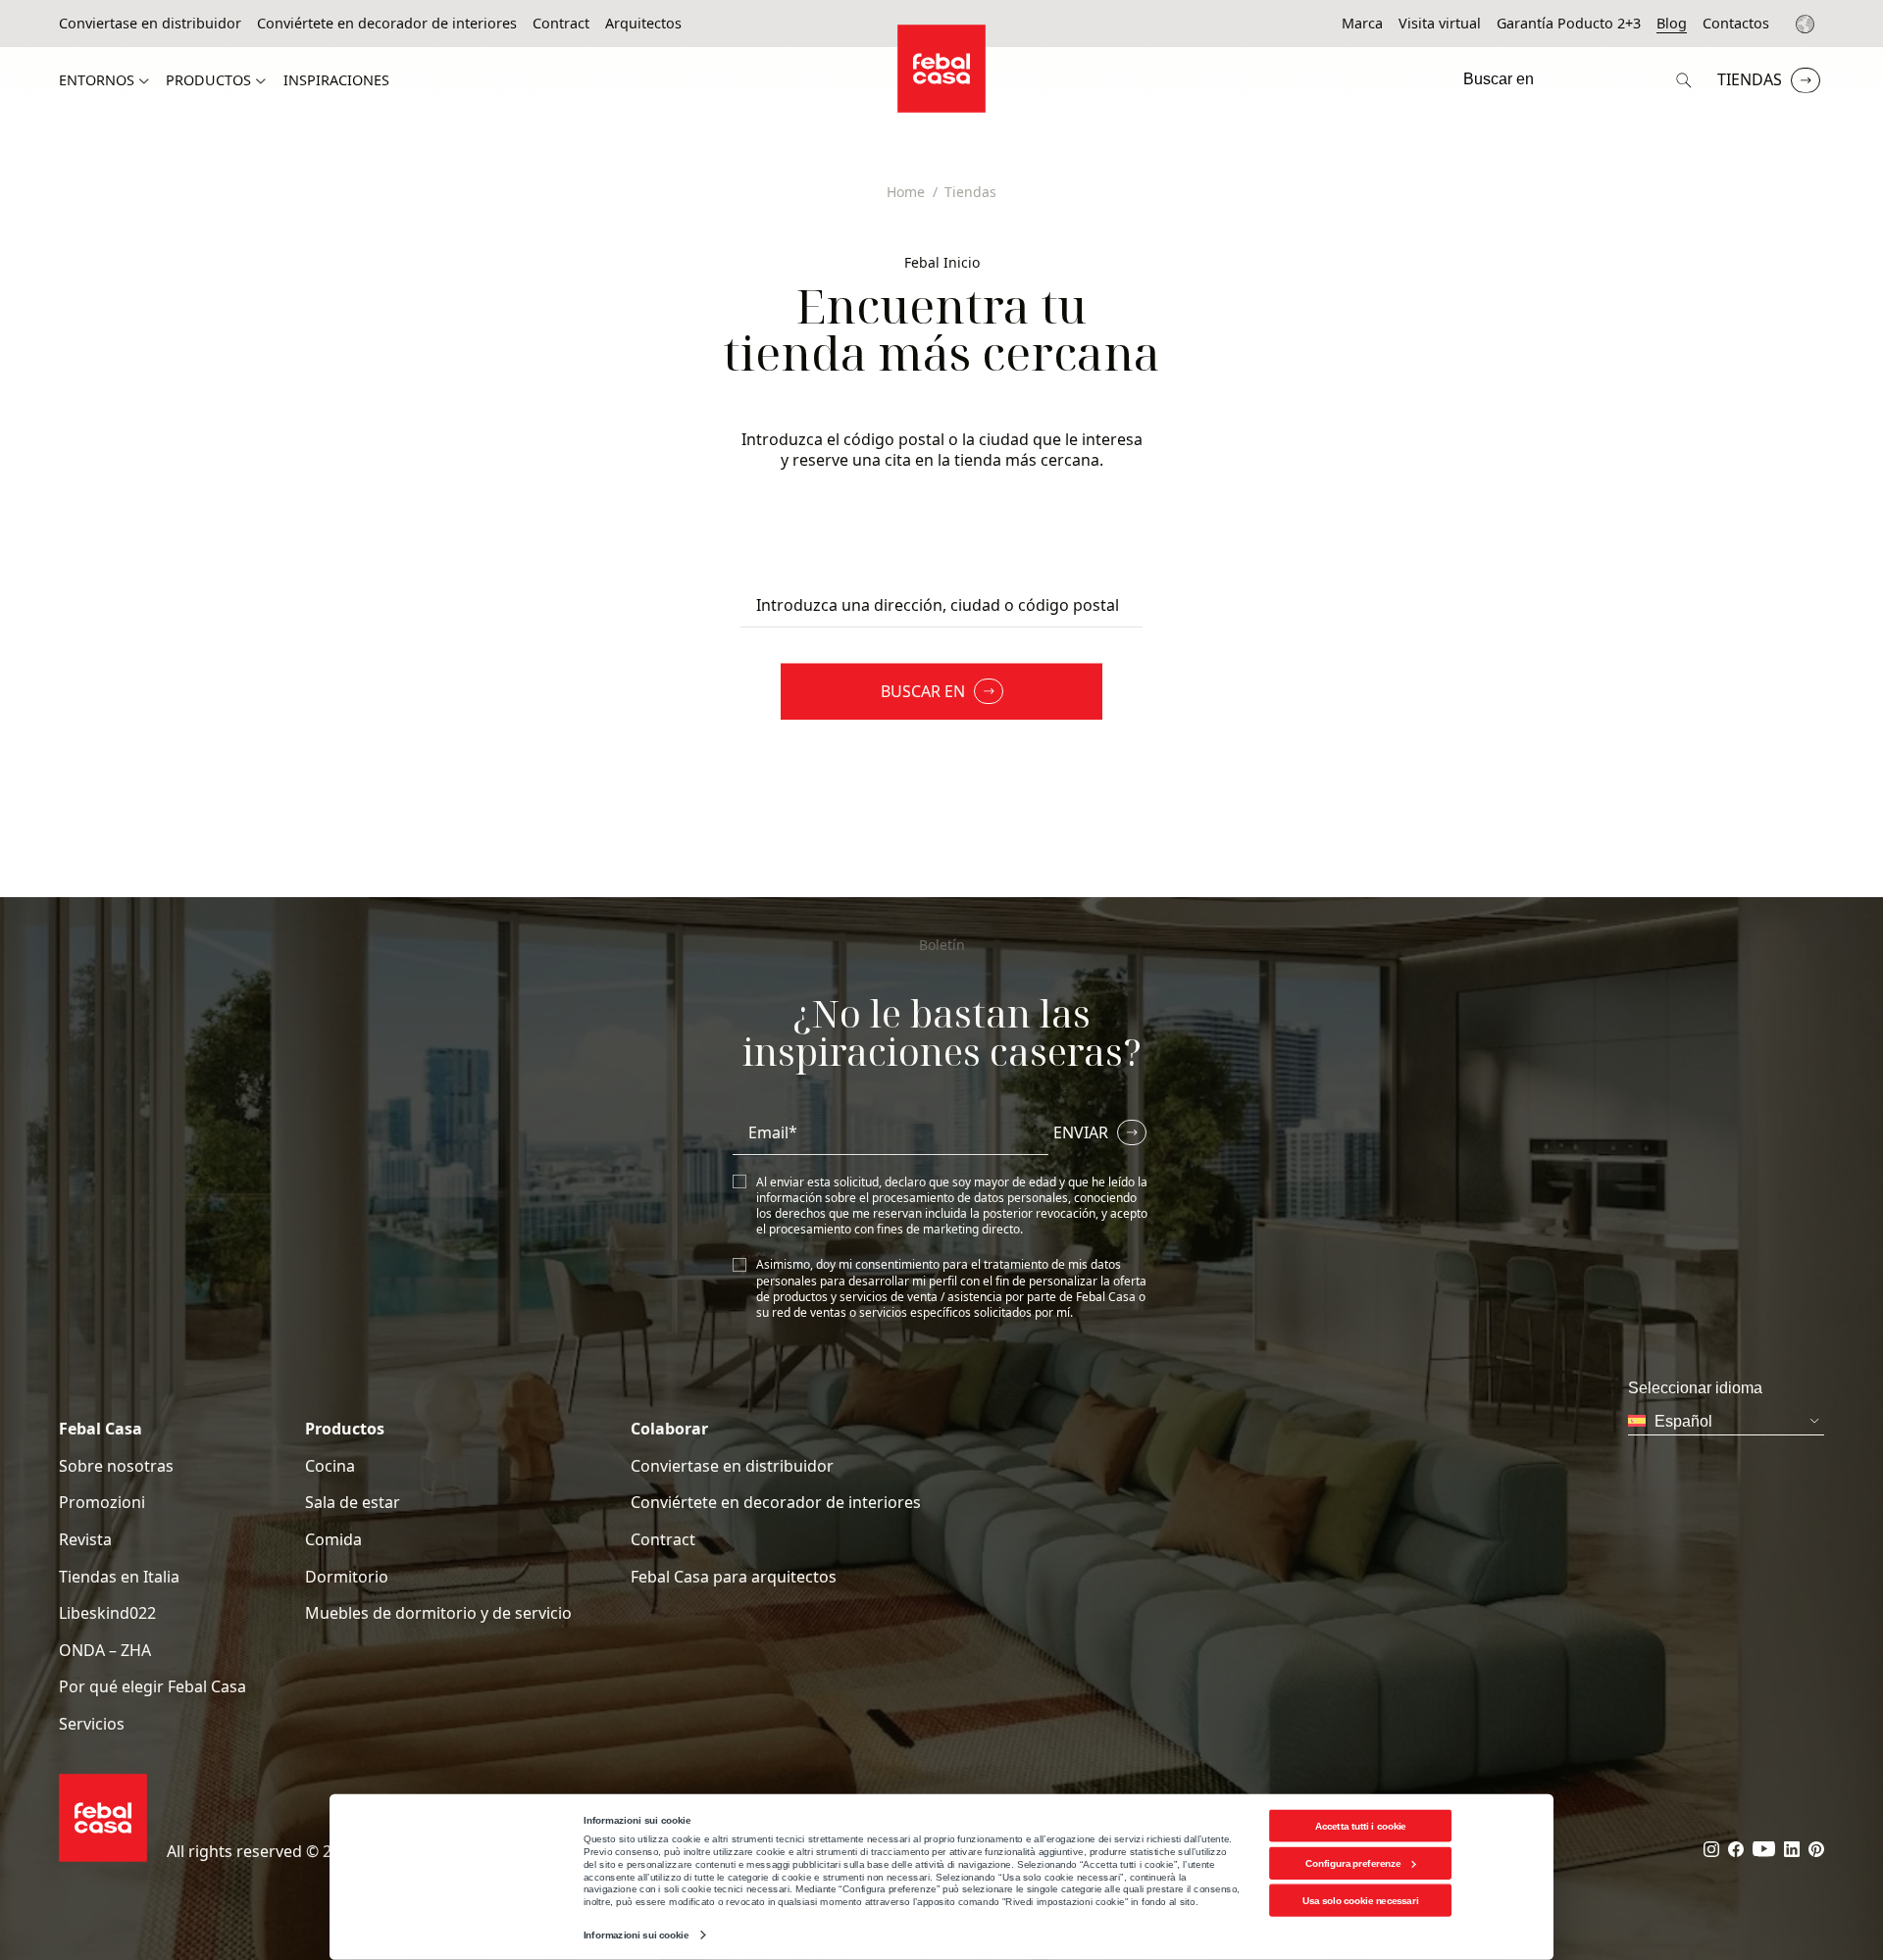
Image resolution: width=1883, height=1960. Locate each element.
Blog (1672, 24)
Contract (561, 24)
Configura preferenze (1353, 1863)
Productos (208, 80)
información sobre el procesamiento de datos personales (912, 1198)
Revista (85, 1540)
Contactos (1736, 24)
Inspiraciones (336, 80)
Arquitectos (643, 24)
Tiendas (1750, 79)
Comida (333, 1540)
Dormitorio (347, 1577)
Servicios (92, 1724)
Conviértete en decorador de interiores (387, 24)
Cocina (330, 1466)
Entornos (97, 80)
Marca (1362, 24)
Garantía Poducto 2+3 (1569, 24)
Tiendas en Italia (119, 1577)
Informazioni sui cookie (636, 1935)
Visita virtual (1440, 24)
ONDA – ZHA (105, 1651)
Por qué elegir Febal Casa (153, 1687)
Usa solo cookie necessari (1360, 1901)
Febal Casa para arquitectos (734, 1577)
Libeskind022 (107, 1613)
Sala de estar (353, 1503)
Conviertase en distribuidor (150, 24)
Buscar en (923, 691)
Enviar (1081, 1132)
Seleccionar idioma (1807, 24)
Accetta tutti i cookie (1361, 1825)
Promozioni (102, 1503)
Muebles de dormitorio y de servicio (438, 1613)
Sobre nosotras (116, 1466)
